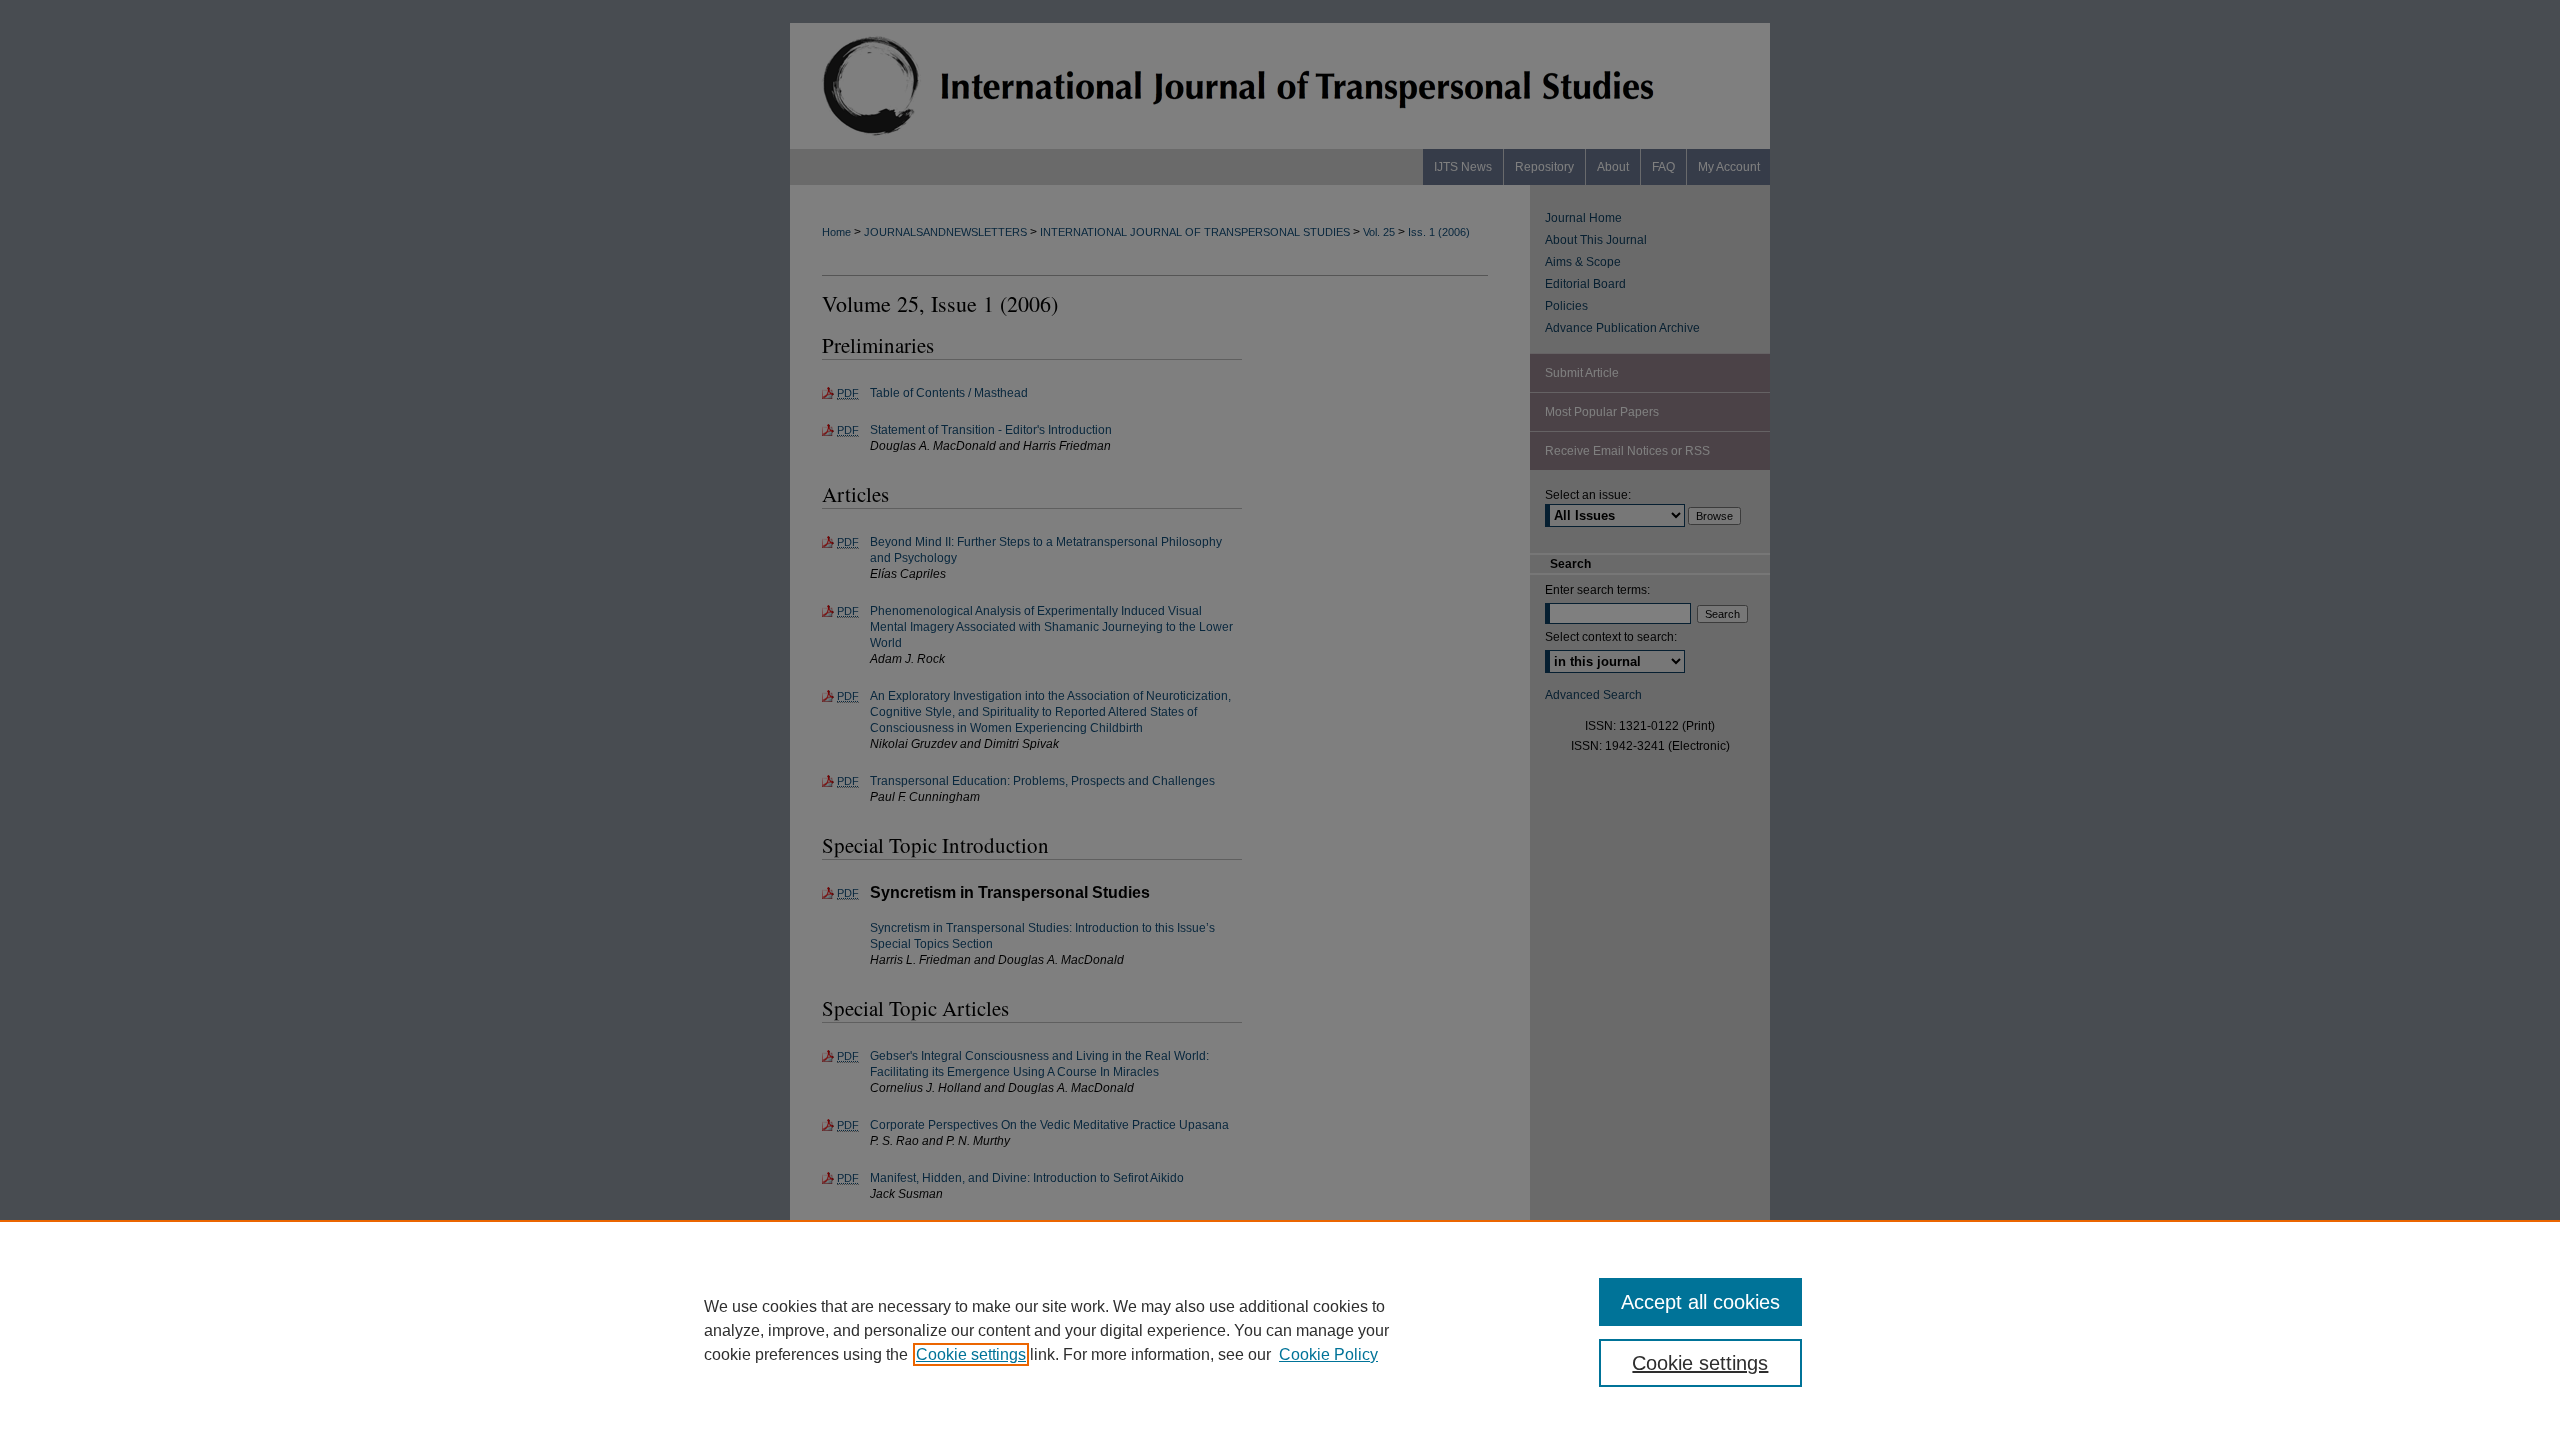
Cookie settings (971, 1354)
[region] (1280, 1330)
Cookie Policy (1328, 1354)
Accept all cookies (1700, 1302)
